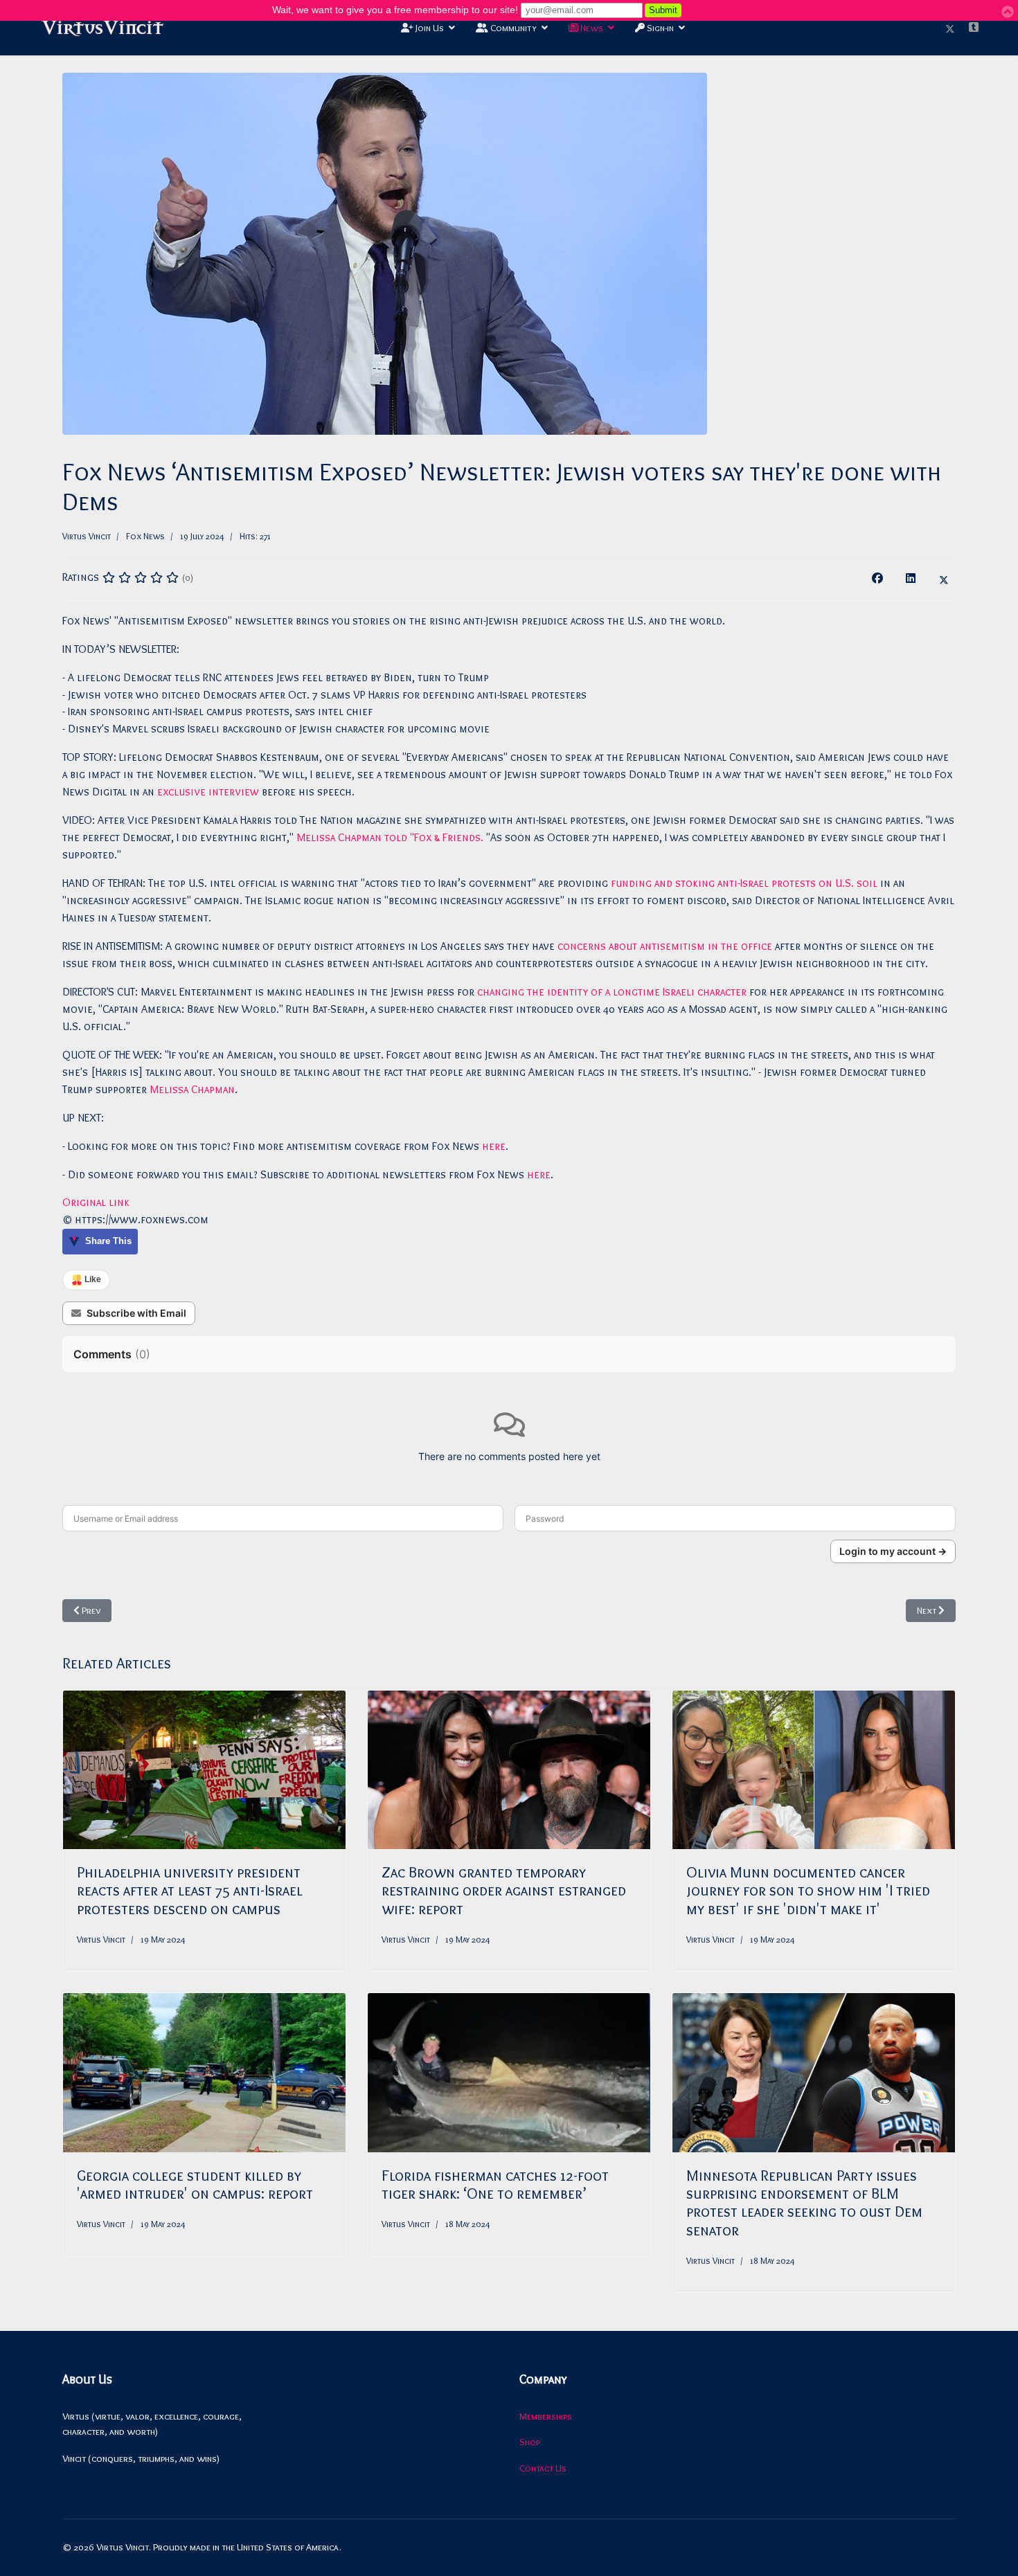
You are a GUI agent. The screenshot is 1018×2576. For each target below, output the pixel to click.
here (494, 1146)
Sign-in (659, 28)
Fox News (145, 536)
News (591, 28)
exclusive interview (208, 792)
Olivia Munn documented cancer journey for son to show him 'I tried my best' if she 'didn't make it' (808, 1891)
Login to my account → (893, 1551)
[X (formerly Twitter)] (944, 578)
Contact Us (543, 2468)
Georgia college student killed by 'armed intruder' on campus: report (195, 2185)
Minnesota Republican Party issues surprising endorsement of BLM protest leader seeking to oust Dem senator (804, 2203)
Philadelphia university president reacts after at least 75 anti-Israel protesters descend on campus (190, 1891)
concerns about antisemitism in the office (665, 946)
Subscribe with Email (136, 1313)
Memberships (546, 2416)
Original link (96, 1202)
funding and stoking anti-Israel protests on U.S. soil (744, 883)
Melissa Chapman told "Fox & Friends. (390, 837)
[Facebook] (877, 578)
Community (512, 28)
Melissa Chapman (192, 1089)
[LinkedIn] (911, 578)
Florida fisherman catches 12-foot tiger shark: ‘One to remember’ (495, 2185)
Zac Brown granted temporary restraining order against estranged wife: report (504, 1891)
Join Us (429, 28)
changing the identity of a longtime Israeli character (612, 992)
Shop (530, 2442)
